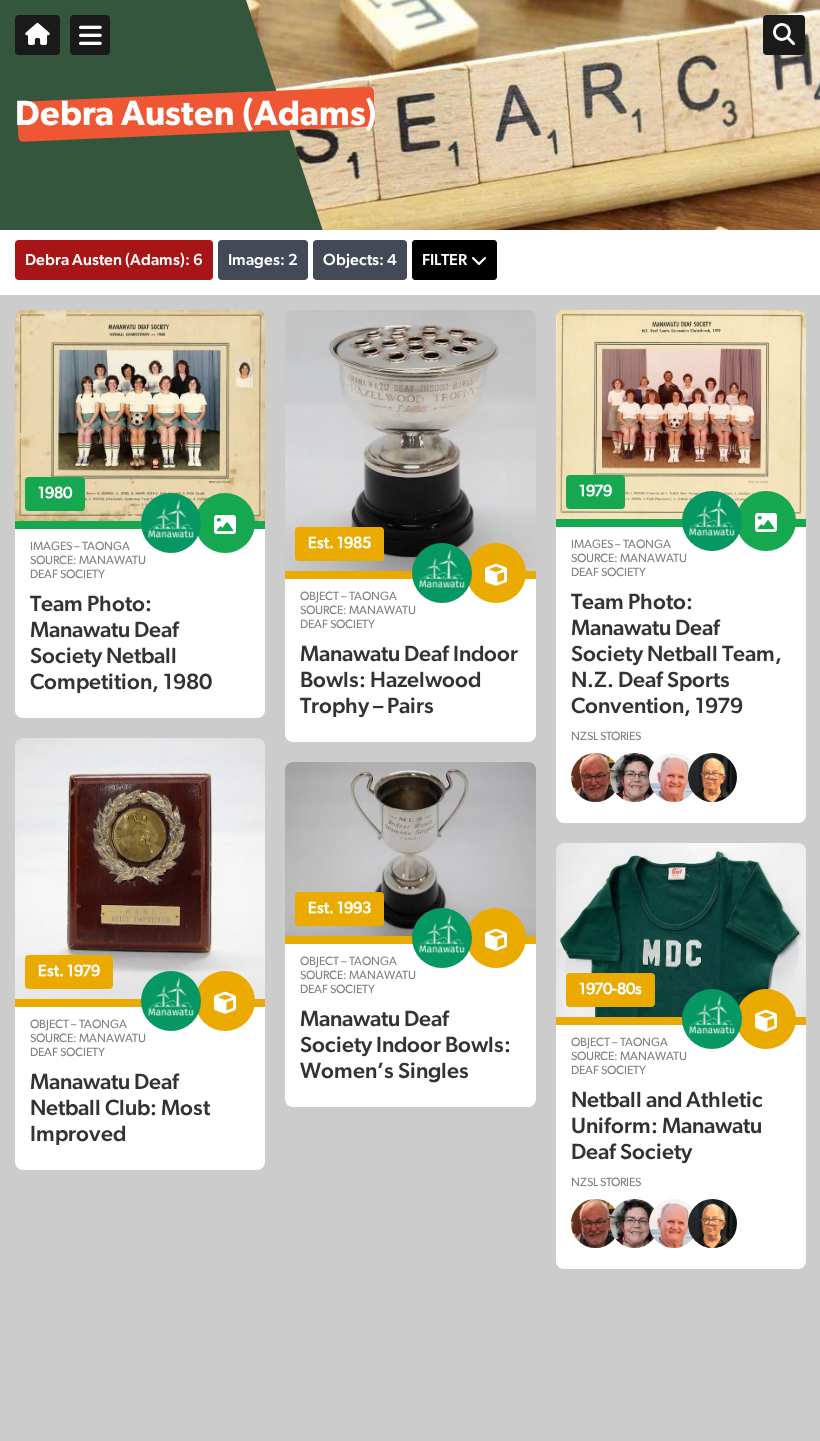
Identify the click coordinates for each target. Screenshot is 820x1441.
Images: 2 (263, 260)
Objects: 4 (360, 260)
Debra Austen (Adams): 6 (114, 260)
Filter (444, 260)
